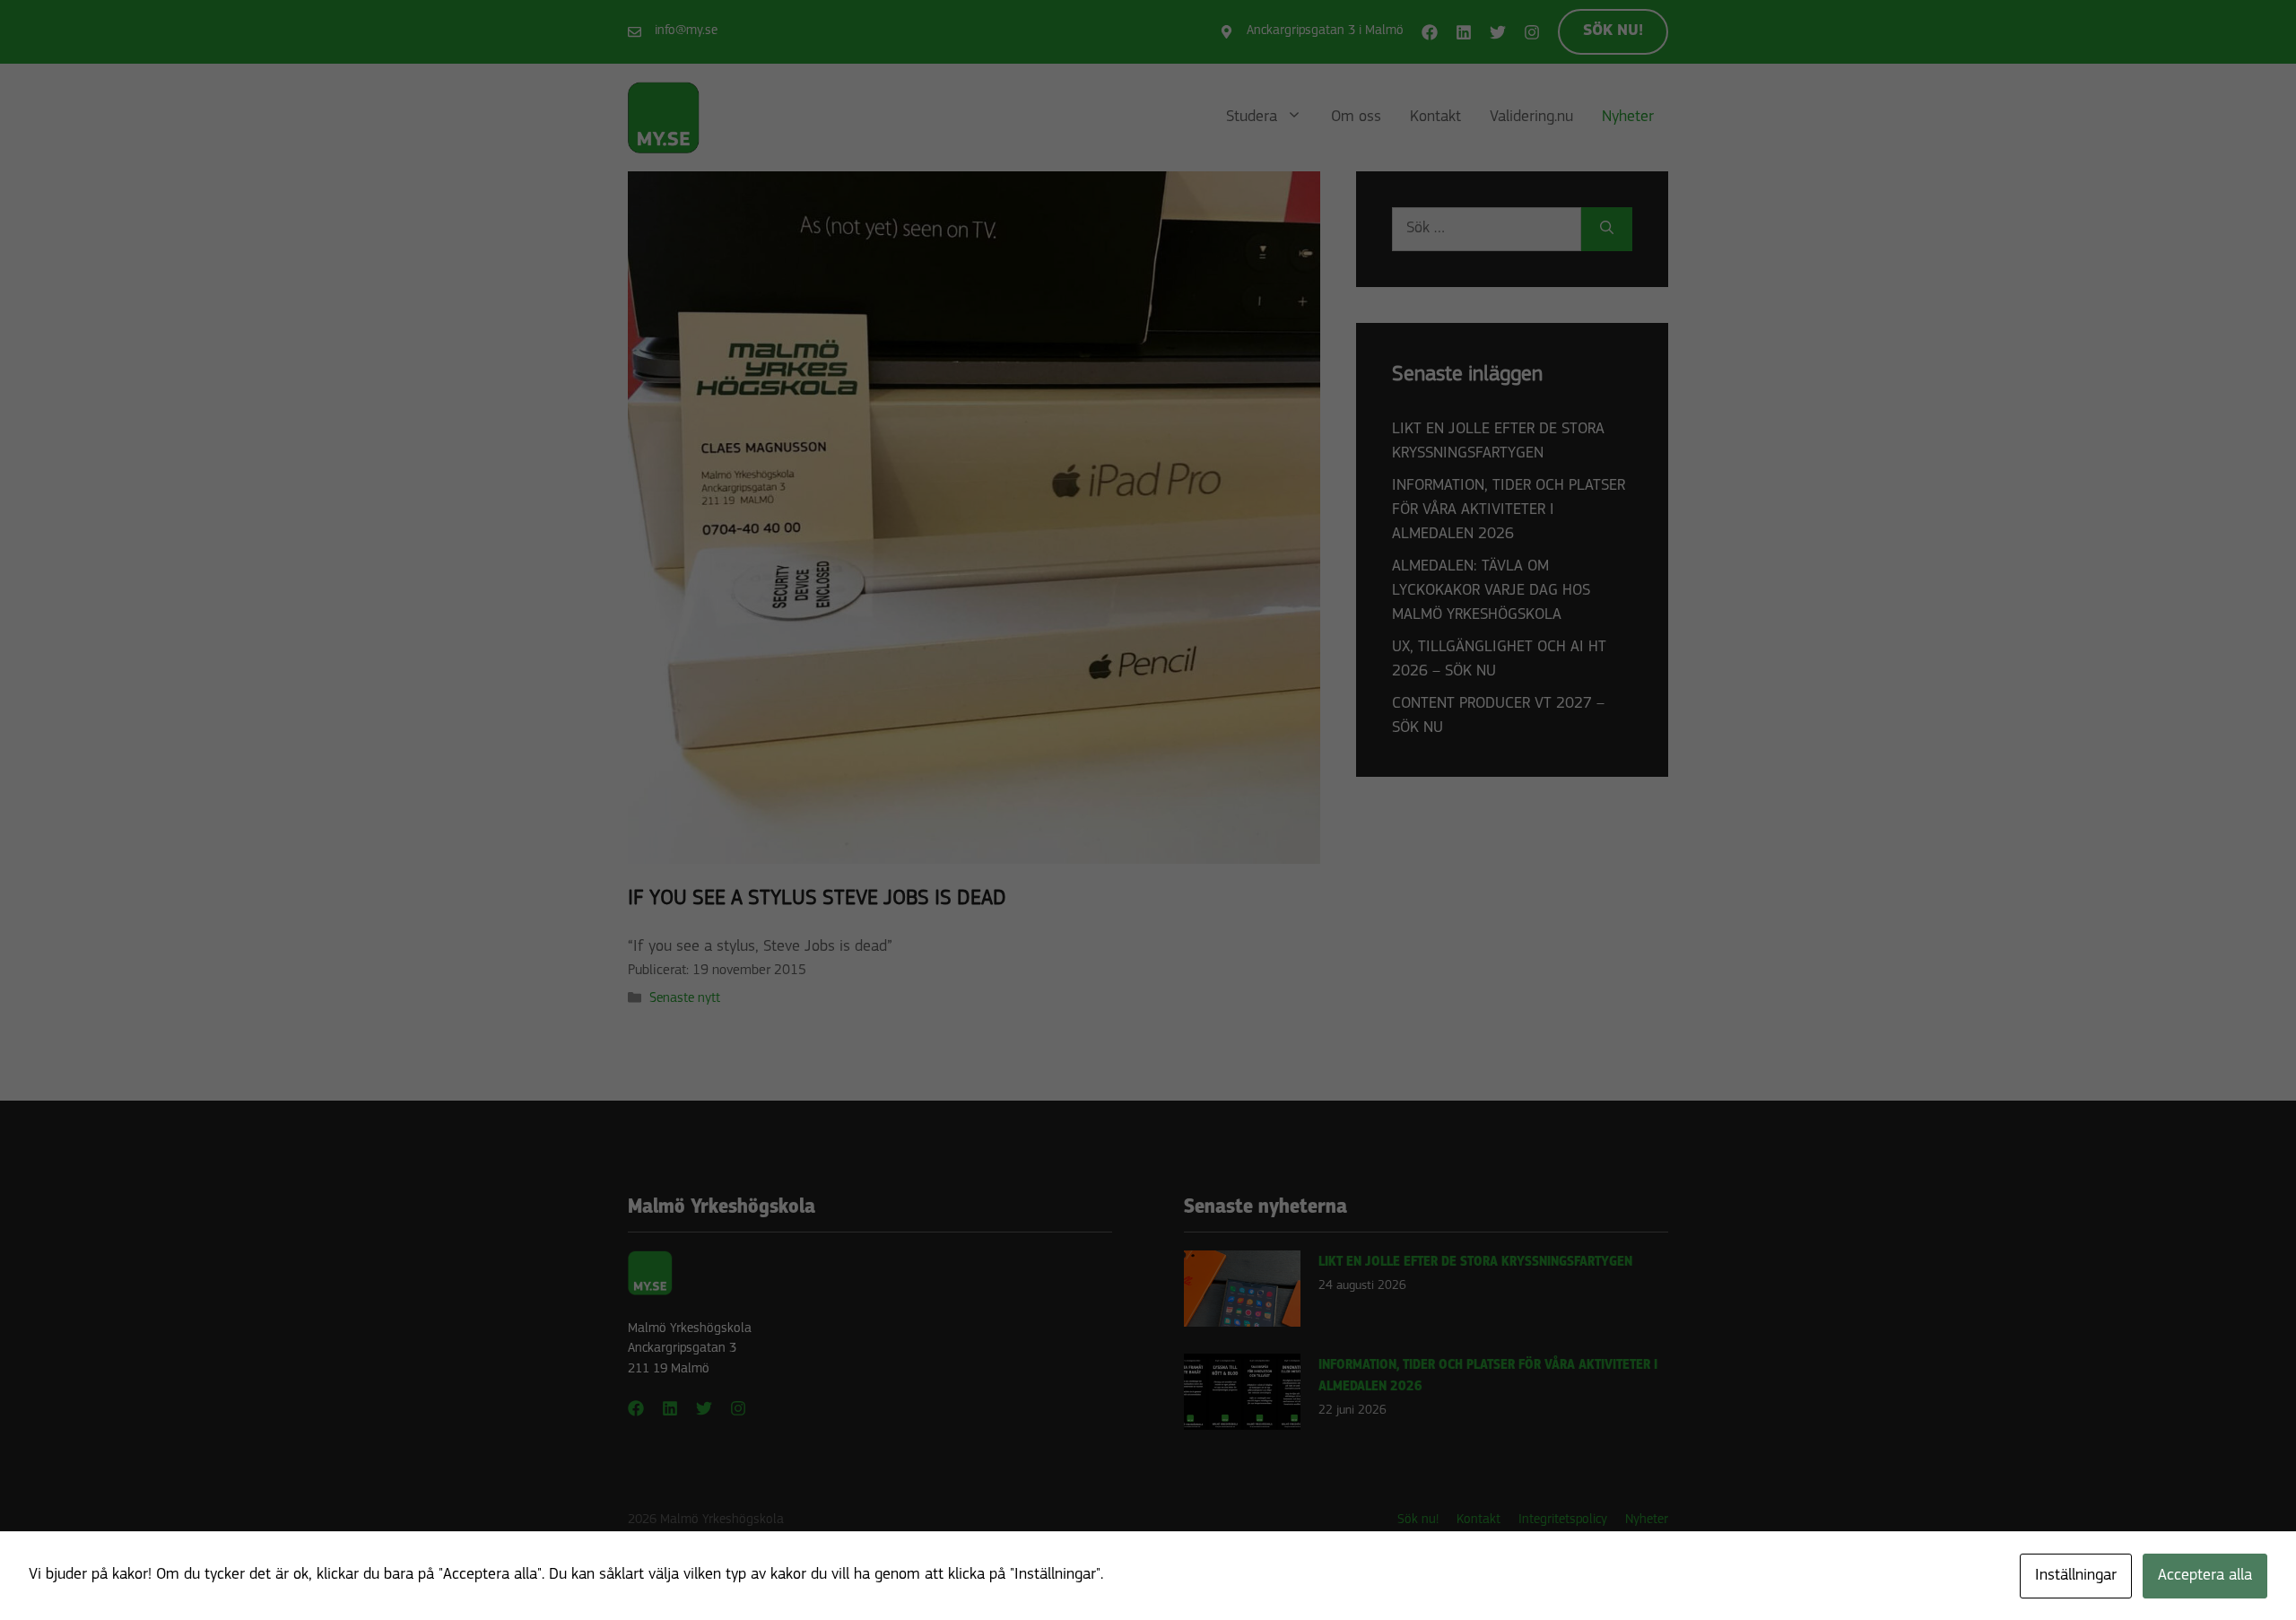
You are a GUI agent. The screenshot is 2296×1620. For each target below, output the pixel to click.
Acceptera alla (2205, 1576)
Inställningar (2076, 1576)
